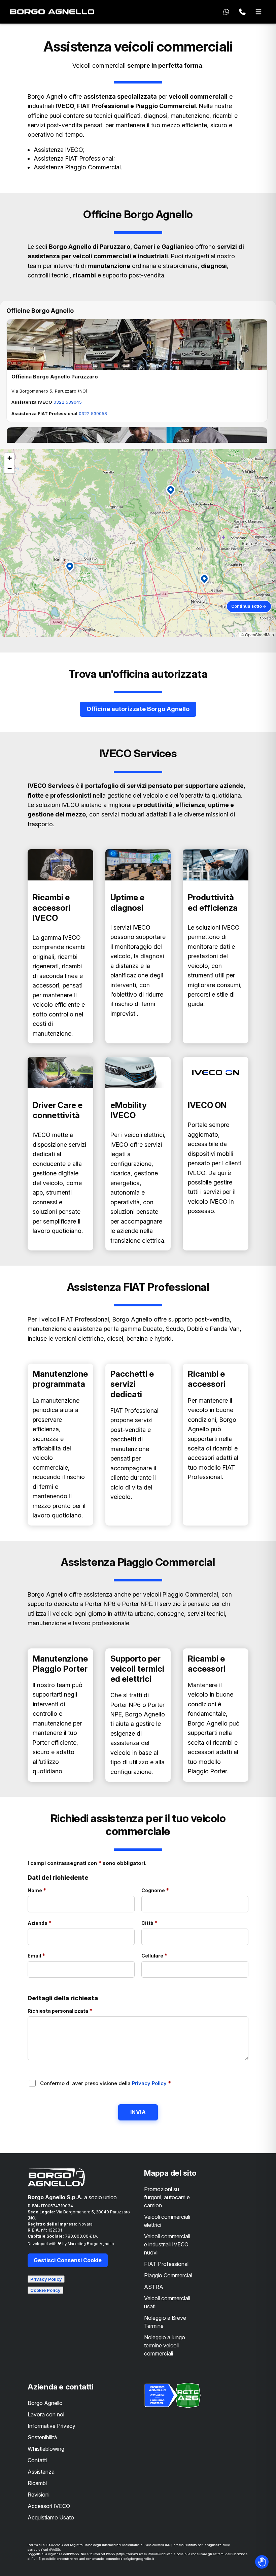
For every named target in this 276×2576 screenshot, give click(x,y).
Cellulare (169, 1955)
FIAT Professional (166, 2264)
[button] (172, 492)
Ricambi (37, 2483)
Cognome (170, 1890)
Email (51, 1955)
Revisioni (39, 2495)
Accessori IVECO (49, 2506)
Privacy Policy (150, 2083)
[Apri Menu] (258, 12)
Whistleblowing (46, 2449)
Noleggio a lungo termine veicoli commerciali (165, 2345)
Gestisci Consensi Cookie (68, 2260)
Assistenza (41, 2472)
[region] (138, 543)
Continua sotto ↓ (249, 606)
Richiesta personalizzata (74, 2011)
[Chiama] (242, 12)
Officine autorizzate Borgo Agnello (138, 709)
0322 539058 (93, 413)
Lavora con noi (46, 2414)
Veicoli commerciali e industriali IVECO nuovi (167, 2244)
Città (164, 1923)
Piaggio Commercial (168, 2275)
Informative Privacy (51, 2426)
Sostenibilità (42, 2437)
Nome (51, 1890)
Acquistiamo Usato (51, 2517)
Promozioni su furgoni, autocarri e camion (167, 2197)
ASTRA (154, 2287)
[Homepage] (52, 12)
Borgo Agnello (45, 2403)
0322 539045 (68, 402)
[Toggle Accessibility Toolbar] (262, 2562)
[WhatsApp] (226, 12)
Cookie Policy (45, 2290)
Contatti (37, 2460)
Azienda (54, 1923)
